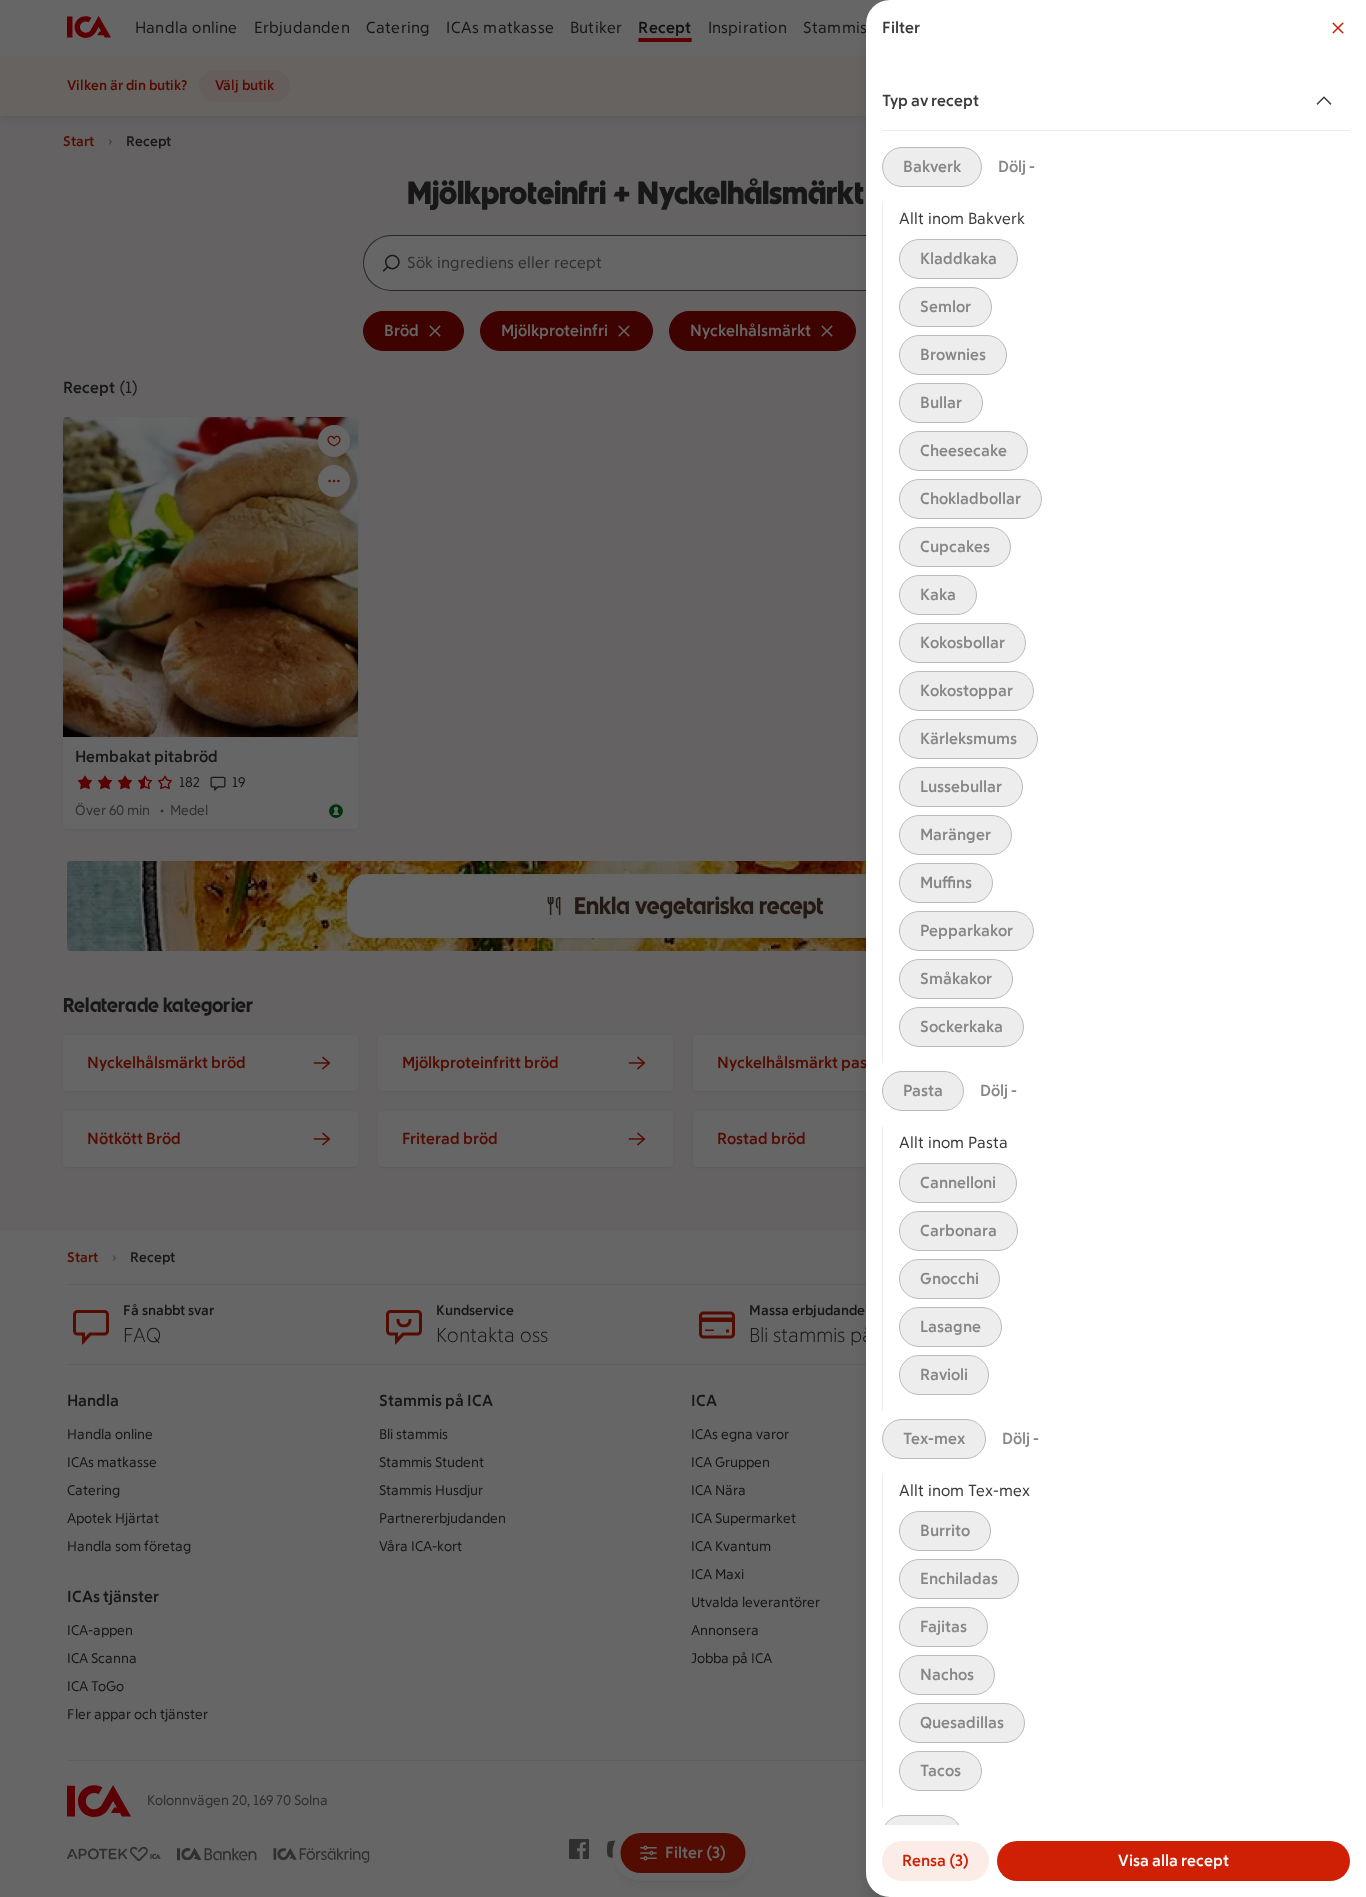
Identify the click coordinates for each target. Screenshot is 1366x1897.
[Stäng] (1338, 28)
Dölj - (1016, 166)
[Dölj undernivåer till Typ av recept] (1328, 101)
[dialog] (1116, 948)
